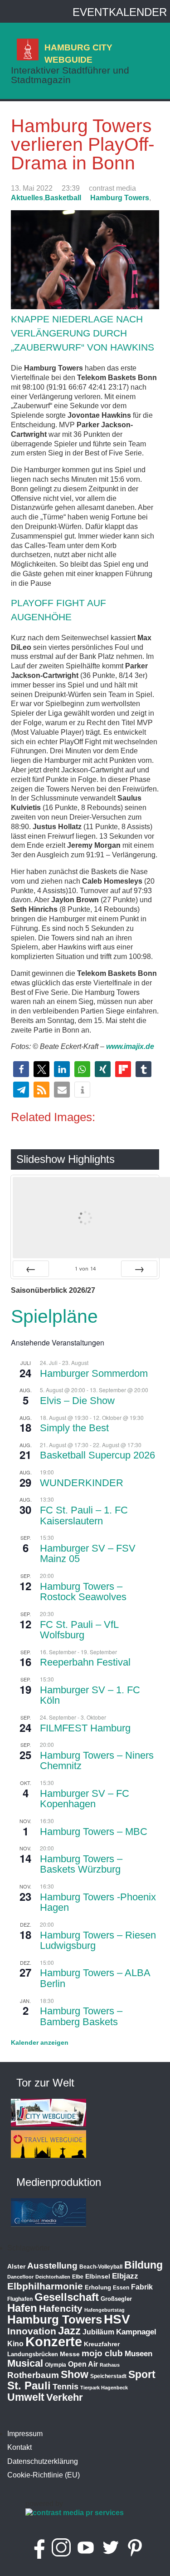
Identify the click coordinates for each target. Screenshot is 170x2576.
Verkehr (65, 2397)
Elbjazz (125, 2276)
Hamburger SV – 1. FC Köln (90, 1695)
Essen (121, 2288)
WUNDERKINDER (82, 1483)
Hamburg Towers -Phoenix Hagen (98, 1902)
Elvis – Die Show (77, 1401)
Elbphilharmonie (45, 2286)
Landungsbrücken (33, 2354)
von (85, 1268)
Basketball (63, 198)
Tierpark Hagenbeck (104, 2388)
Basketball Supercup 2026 (97, 1455)
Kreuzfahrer (102, 2344)
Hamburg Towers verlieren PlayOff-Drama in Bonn (83, 144)
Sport (142, 2374)
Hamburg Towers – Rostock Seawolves (83, 1592)
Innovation (32, 2331)
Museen (138, 2354)
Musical (25, 2363)
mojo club (102, 2353)
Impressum (25, 2434)
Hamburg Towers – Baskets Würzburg (81, 1864)
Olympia (56, 2365)
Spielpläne (54, 1316)
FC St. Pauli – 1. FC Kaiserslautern (84, 1515)
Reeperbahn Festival (85, 1662)
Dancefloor (20, 2277)
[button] (21, 1069)
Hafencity (61, 2308)
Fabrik (142, 2287)
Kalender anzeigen (40, 2042)
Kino (15, 2344)
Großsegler (116, 2299)
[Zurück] (31, 1269)
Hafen (22, 2308)
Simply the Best (74, 1428)
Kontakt (19, 2447)
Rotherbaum (33, 2375)
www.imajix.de (130, 1046)
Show (75, 2374)
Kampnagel (136, 2332)
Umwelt (26, 2397)
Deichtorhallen (53, 2277)
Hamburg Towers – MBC (94, 1832)
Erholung (98, 2287)
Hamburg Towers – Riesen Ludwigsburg (98, 1941)
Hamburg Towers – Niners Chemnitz (97, 1761)
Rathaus (110, 2365)
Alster (16, 2267)
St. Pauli (29, 2386)
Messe (70, 2354)
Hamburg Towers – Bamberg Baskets (81, 2016)
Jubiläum (98, 2332)
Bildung (143, 2265)
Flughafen (20, 2299)
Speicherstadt (108, 2376)
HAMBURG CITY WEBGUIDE (78, 53)
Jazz (69, 2331)
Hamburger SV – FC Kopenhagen (85, 1799)
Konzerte (54, 2341)
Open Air (83, 2364)
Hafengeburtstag (104, 2310)
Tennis (66, 2387)
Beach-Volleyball (101, 2267)
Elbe (78, 2277)
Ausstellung (52, 2266)
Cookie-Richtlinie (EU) (44, 2475)
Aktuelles (27, 198)
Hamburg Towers (120, 198)
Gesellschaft (67, 2297)
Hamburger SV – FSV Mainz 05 (88, 1554)
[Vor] (139, 1269)
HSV (117, 2319)
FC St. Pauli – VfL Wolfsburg (79, 1630)
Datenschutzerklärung (43, 2461)
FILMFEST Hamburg (85, 1728)
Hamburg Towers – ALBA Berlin (95, 1978)
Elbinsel (98, 2276)
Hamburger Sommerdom (94, 1373)
